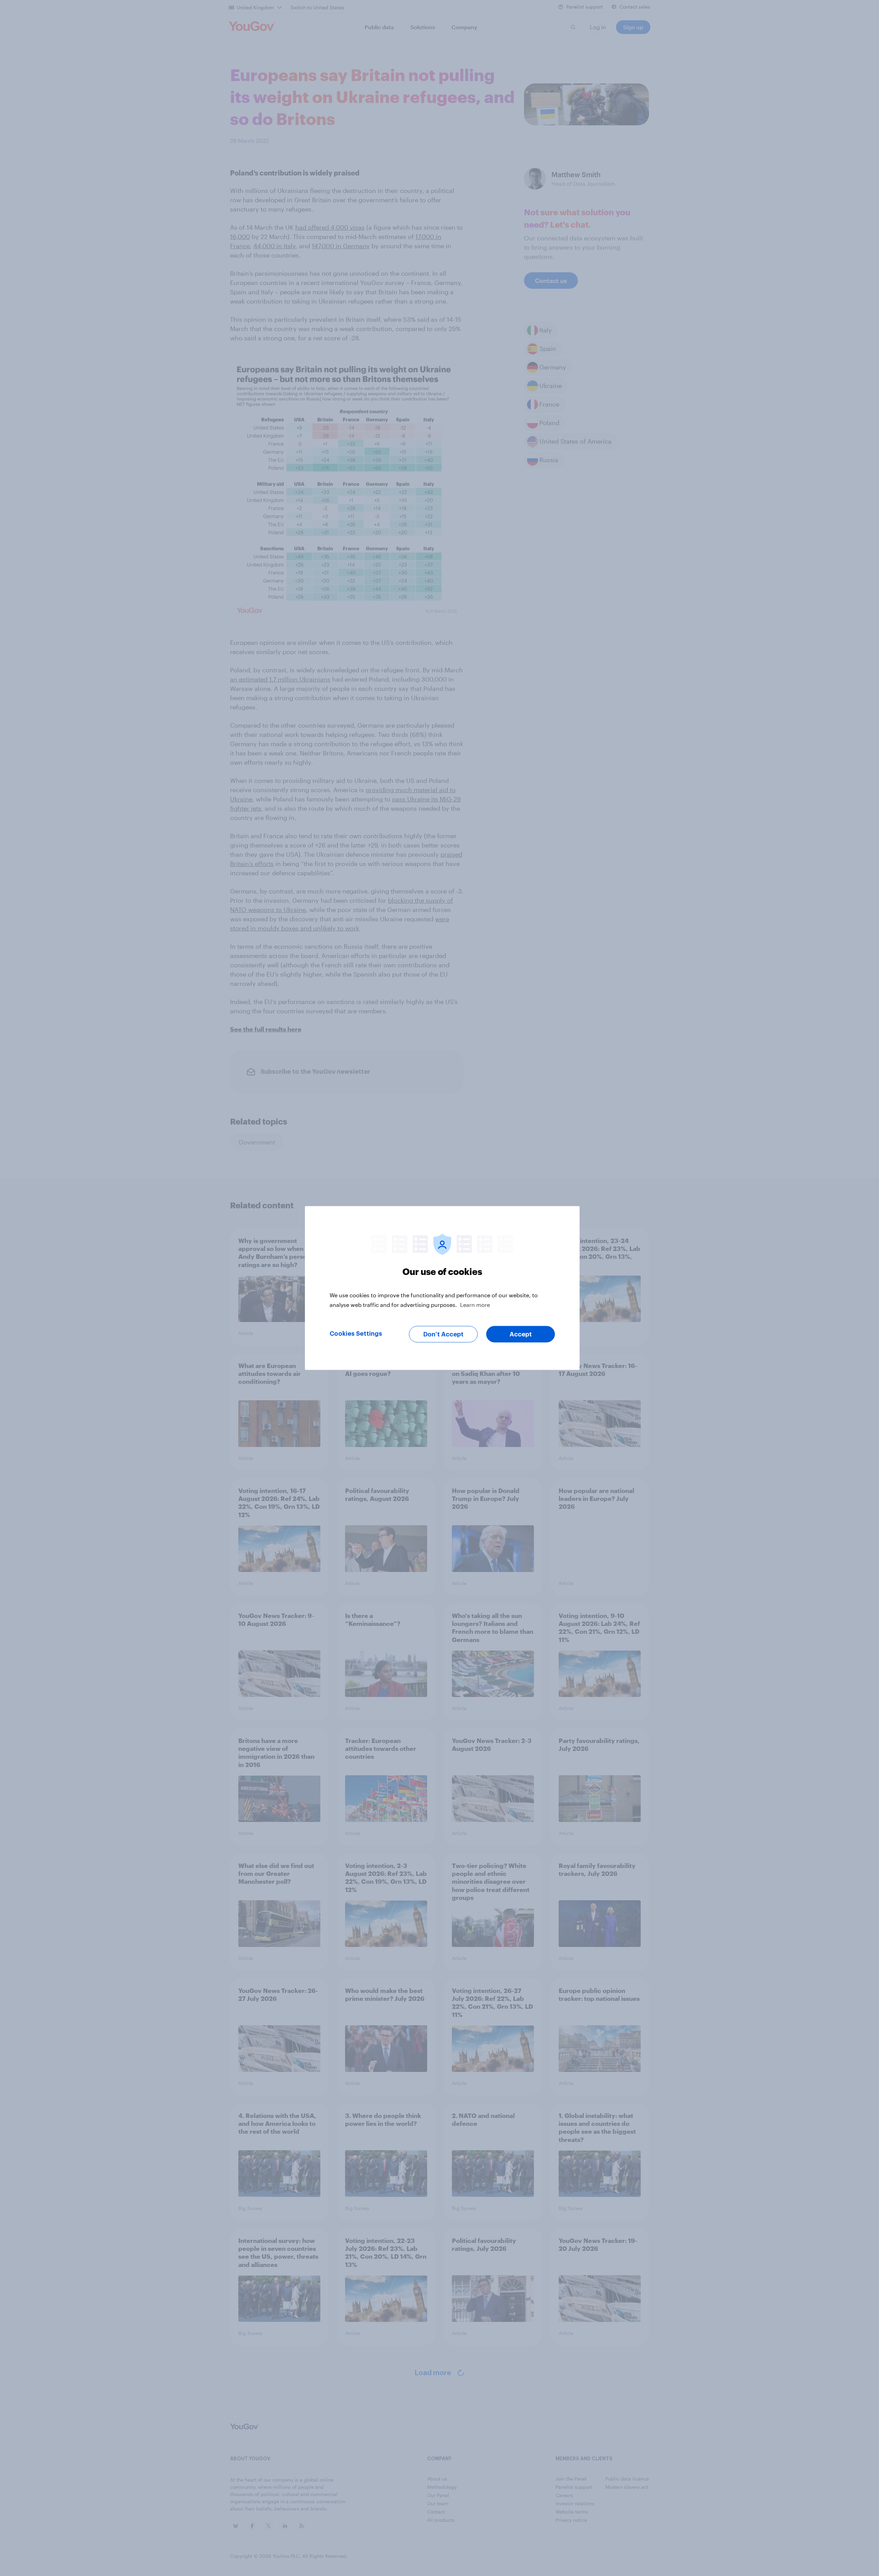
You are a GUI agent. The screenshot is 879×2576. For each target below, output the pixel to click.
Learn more (475, 1305)
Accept (521, 1334)
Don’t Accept (443, 1334)
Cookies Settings (356, 1334)
